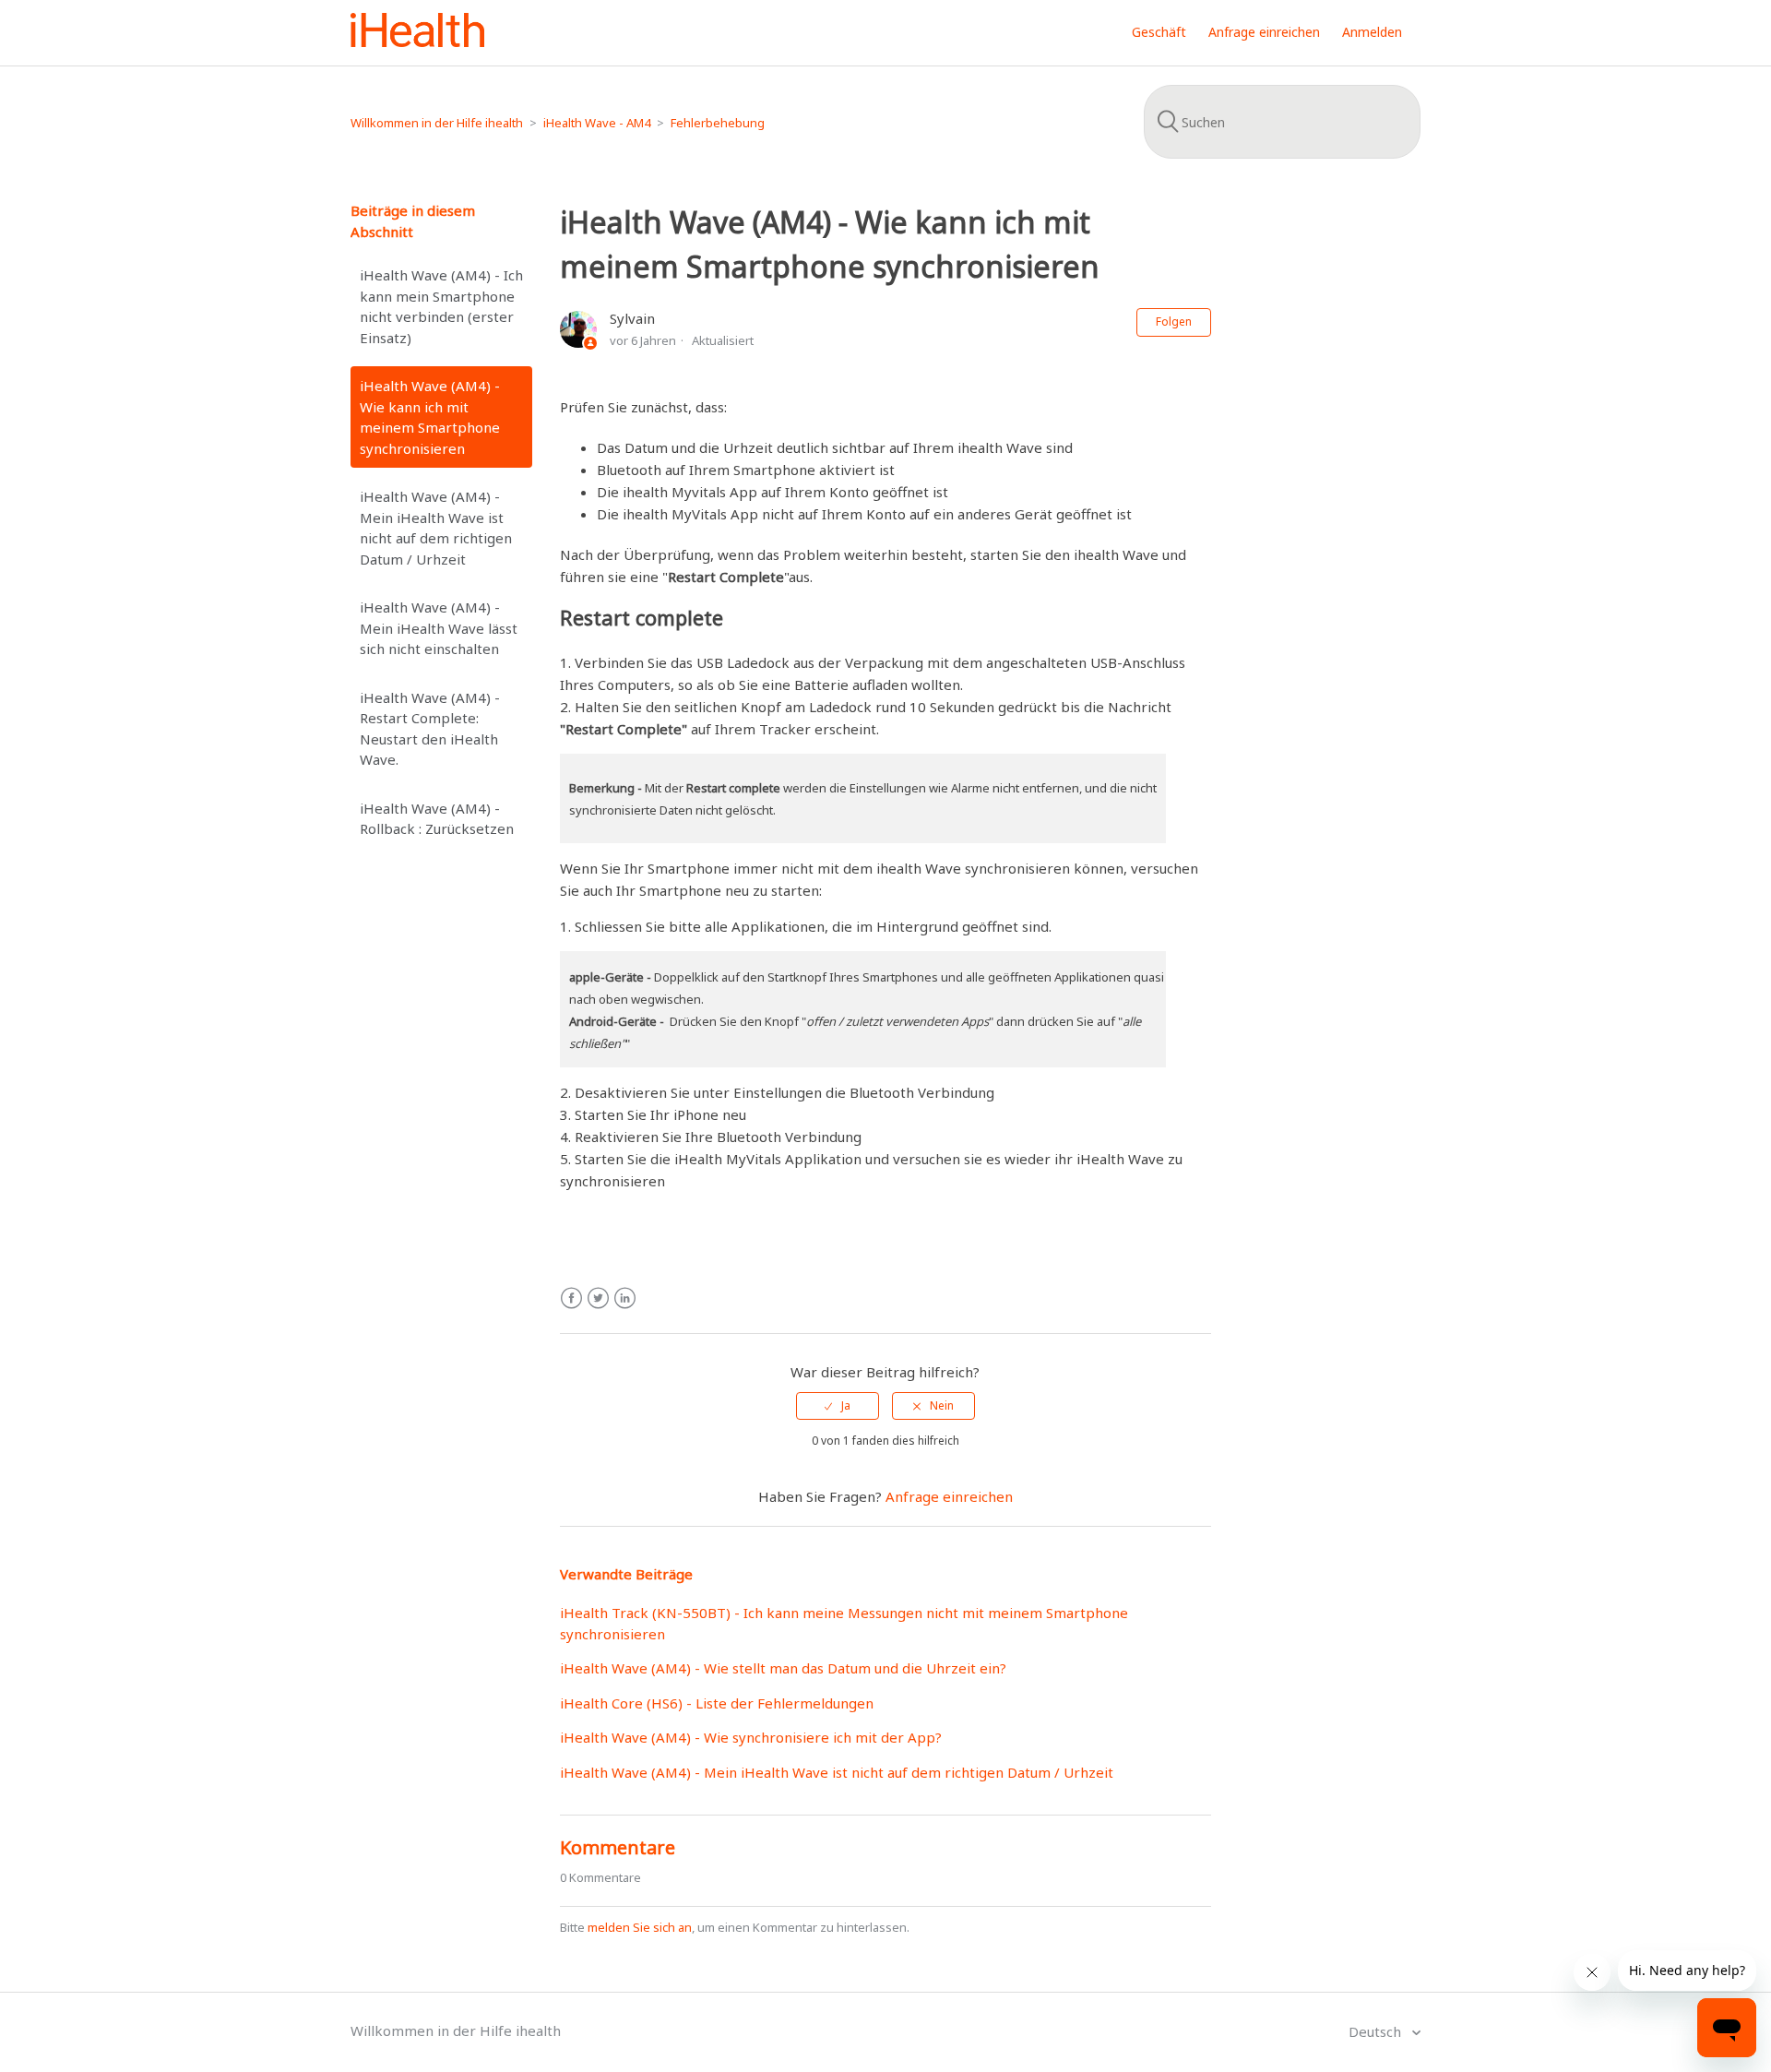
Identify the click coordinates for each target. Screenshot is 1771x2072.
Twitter (598, 1298)
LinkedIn (625, 1298)
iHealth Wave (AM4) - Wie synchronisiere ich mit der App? (751, 1737)
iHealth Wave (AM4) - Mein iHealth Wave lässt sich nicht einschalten (439, 628)
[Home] (417, 42)
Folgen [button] (1174, 322)
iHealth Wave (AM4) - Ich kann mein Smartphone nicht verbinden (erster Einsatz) (441, 306)
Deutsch (1377, 2031)
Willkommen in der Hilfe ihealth (437, 123)
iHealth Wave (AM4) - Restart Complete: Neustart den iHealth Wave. (430, 729)
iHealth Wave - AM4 (597, 123)
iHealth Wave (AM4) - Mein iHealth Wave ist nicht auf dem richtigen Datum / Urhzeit (436, 528)
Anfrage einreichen (1264, 32)
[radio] (838, 1406)
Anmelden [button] (1372, 32)
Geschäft (1159, 32)
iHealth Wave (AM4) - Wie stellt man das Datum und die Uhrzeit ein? (783, 1668)
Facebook (571, 1298)
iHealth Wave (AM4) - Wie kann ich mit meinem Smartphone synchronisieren (430, 417)
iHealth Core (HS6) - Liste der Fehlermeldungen (717, 1703)
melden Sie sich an (640, 1927)
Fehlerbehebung (718, 123)
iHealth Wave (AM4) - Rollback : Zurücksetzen (437, 819)
